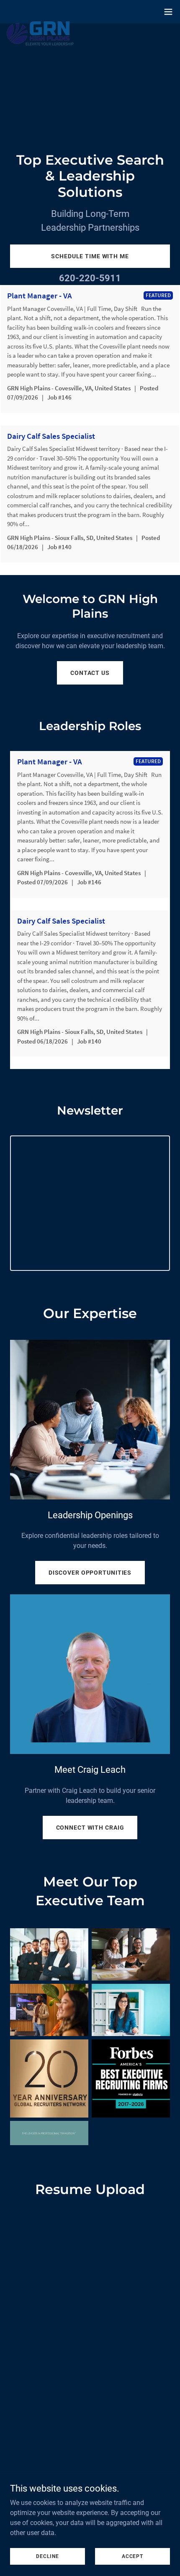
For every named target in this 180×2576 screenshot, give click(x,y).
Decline (47, 2556)
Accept (132, 2556)
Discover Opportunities (90, 1573)
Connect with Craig (90, 1828)
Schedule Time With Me (90, 256)
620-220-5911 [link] (90, 278)
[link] (40, 12)
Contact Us (90, 673)
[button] (168, 12)
